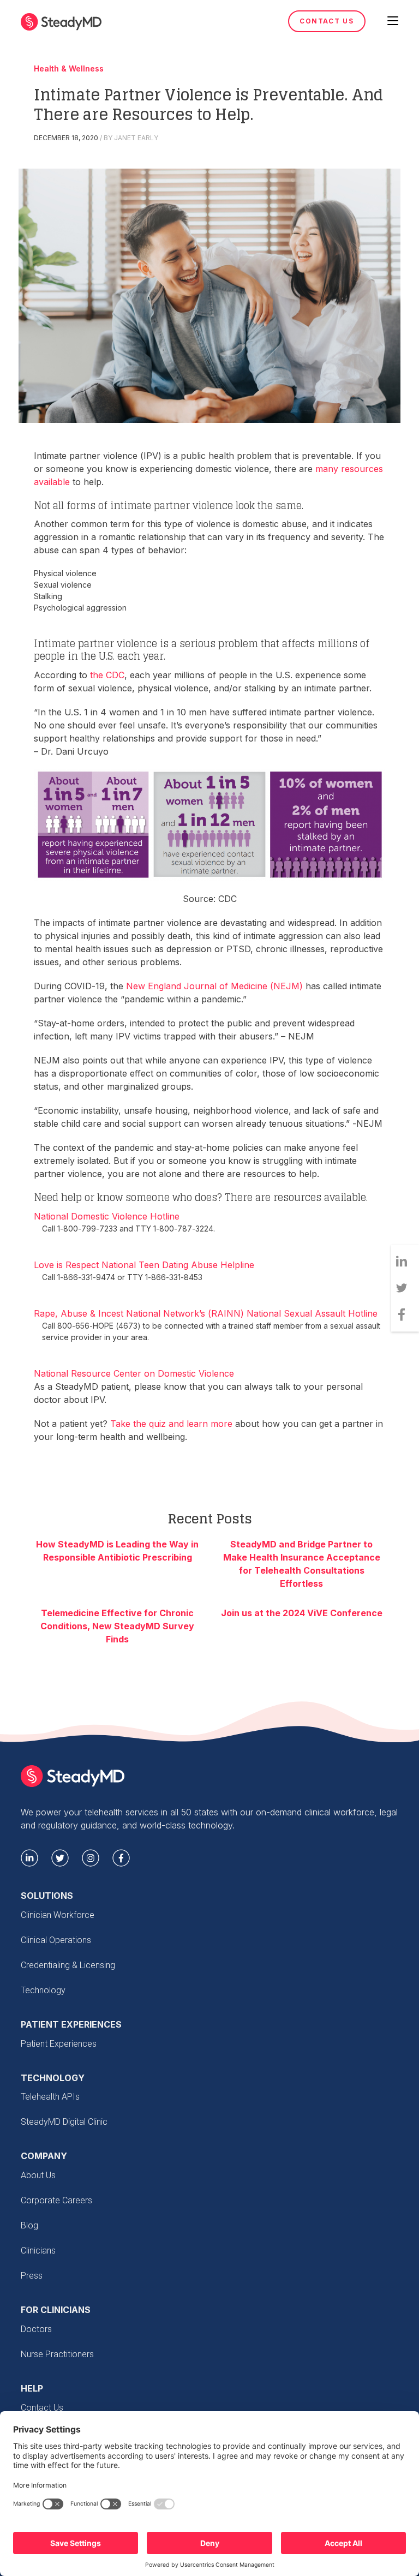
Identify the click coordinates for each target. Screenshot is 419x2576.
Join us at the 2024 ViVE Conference (302, 1613)
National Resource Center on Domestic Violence (134, 1373)
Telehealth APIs (50, 2097)
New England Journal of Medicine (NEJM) (214, 986)
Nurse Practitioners (57, 2354)
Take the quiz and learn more (171, 1424)
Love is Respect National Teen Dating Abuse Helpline (144, 1265)
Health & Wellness (69, 69)
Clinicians (38, 2251)
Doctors (36, 2329)
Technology (43, 1990)
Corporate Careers (56, 2200)
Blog (29, 2225)
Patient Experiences (59, 2044)
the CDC (107, 675)
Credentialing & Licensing (68, 1965)
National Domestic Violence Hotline (107, 1216)
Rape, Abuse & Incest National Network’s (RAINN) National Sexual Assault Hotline (206, 1313)
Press (32, 2276)
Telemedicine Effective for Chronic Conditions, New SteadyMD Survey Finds (117, 1626)
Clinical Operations (56, 1940)
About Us (38, 2175)
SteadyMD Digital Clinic (64, 2122)
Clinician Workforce (58, 1915)
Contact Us (327, 21)
